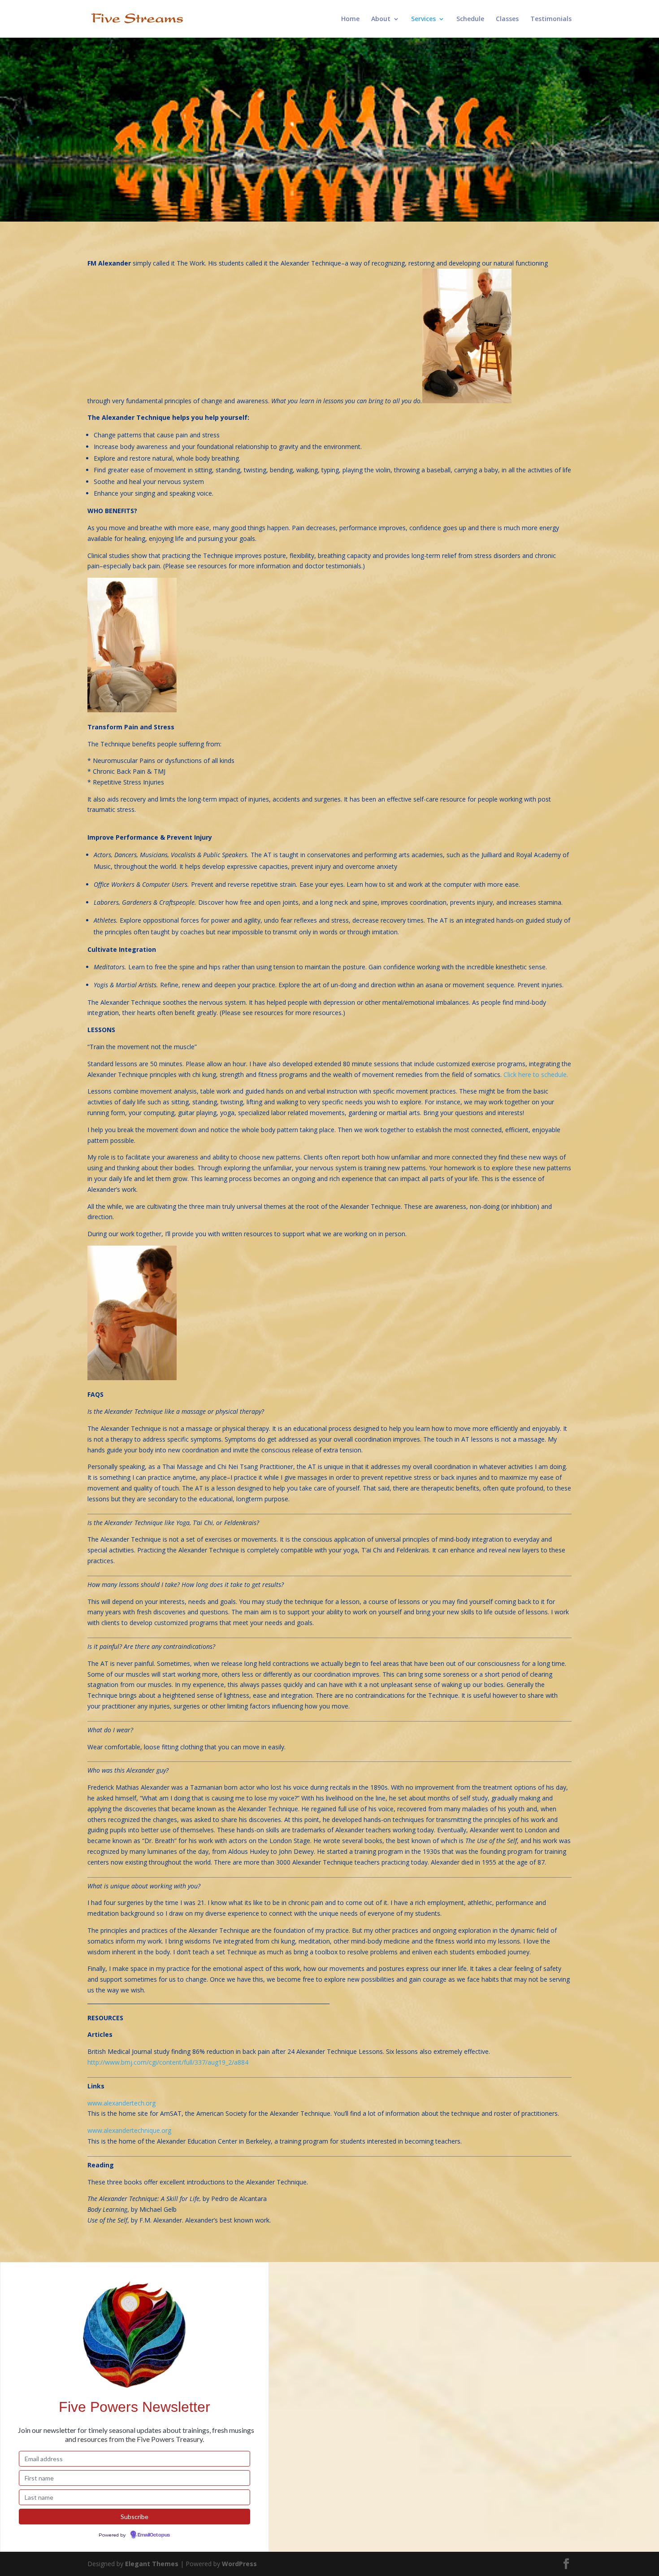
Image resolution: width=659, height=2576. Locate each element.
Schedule (470, 19)
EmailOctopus (154, 2535)
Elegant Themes (152, 2564)
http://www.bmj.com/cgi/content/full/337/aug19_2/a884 (168, 2062)
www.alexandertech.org (121, 2103)
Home (350, 19)
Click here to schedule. (536, 1074)
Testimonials (551, 19)
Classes (507, 19)
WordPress (239, 2564)
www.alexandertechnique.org (129, 2130)
